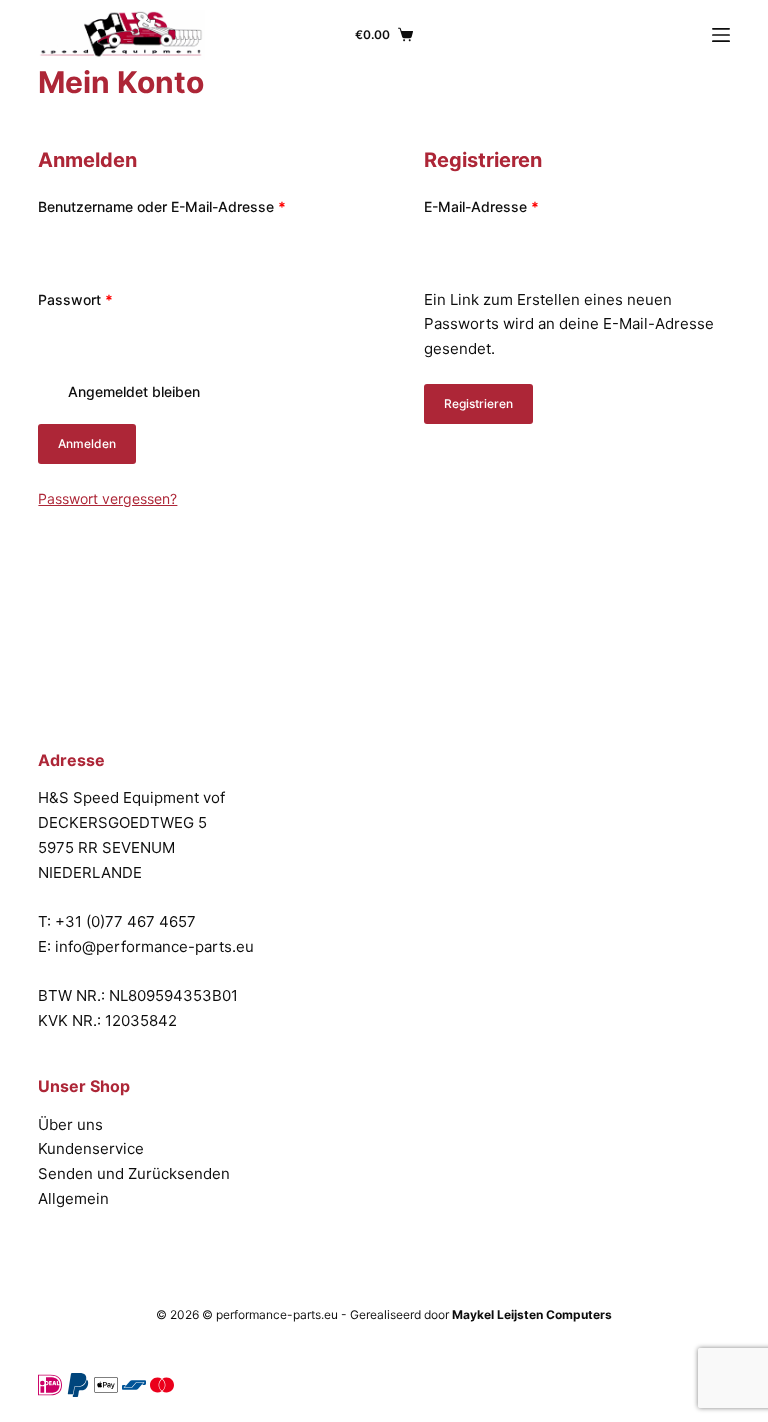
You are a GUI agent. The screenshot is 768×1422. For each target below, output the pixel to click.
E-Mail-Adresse (518, 205)
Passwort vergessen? (107, 498)
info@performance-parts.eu (154, 946)
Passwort (112, 298)
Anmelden (87, 443)
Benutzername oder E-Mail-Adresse (190, 205)
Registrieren (478, 403)
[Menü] (721, 35)
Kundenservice (91, 1148)
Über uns (70, 1124)
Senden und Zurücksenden (134, 1173)
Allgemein (73, 1198)
